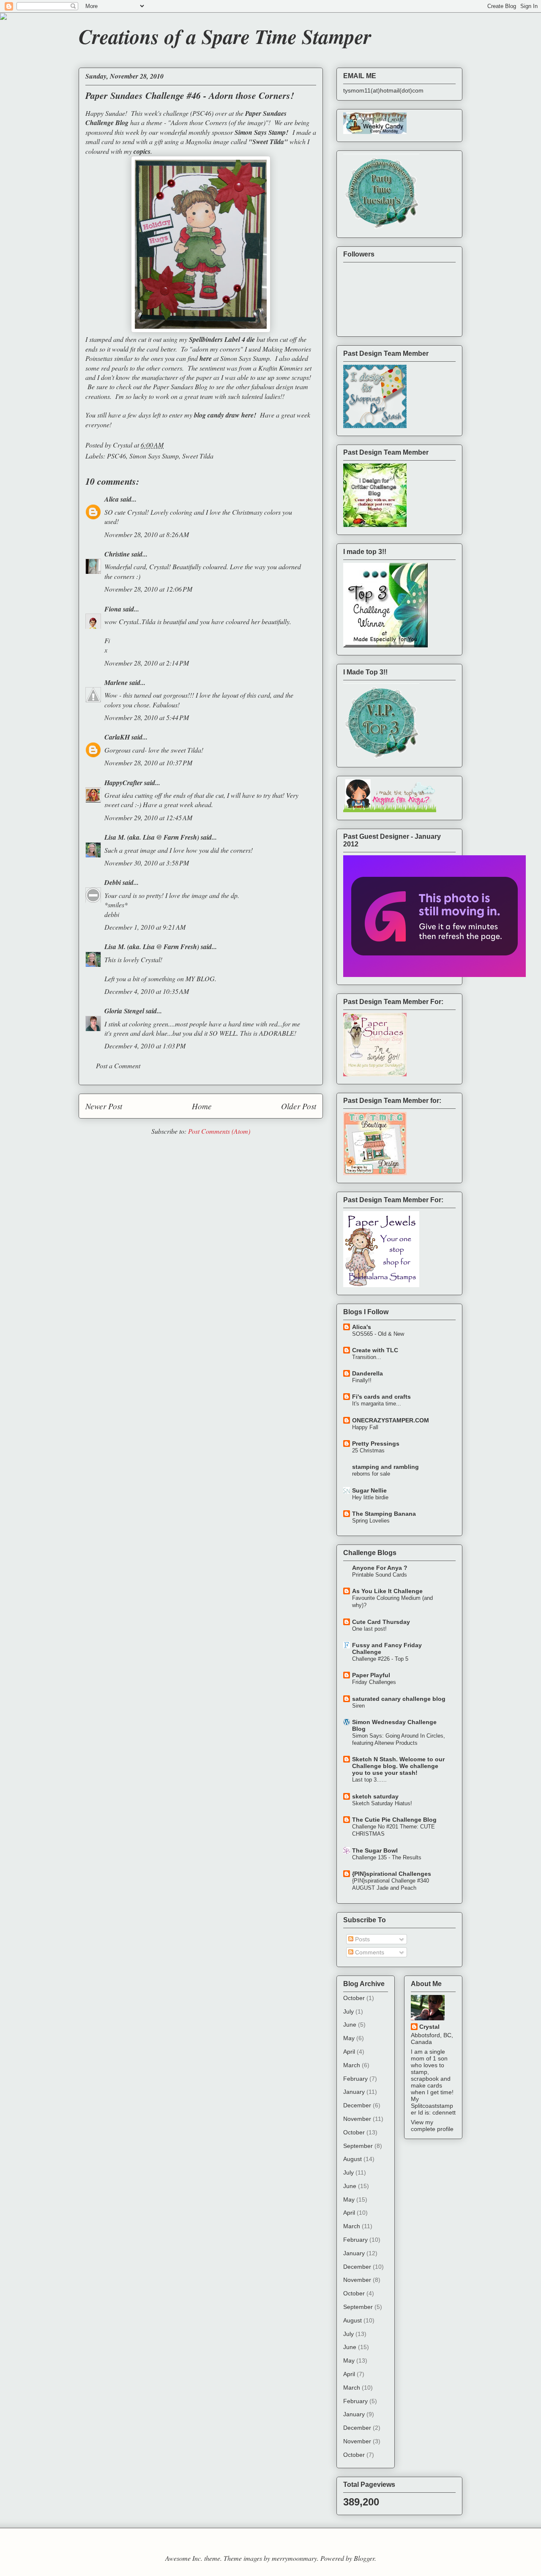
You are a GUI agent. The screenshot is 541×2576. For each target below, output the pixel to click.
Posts (362, 1939)
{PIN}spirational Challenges (392, 1874)
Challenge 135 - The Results (387, 1857)
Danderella (367, 1373)
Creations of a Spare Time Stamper (225, 36)
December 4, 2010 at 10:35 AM (147, 991)
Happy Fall (365, 1427)
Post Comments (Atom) (219, 1131)
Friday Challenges (374, 1682)
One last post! (369, 1629)
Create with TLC (375, 1350)
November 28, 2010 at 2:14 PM (147, 663)
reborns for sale (371, 1474)
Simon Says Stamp (154, 456)
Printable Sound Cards (380, 1575)
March (352, 2065)
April (349, 2052)
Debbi (113, 882)
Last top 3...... (369, 1780)
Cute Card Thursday (381, 1622)
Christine (117, 554)
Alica (112, 499)
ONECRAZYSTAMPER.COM (391, 1420)
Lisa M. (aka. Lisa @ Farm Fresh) (152, 837)
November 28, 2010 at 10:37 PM (148, 763)
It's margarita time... (377, 1404)
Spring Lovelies (371, 1521)
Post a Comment (118, 1066)
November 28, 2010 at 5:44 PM (147, 717)
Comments (369, 1952)
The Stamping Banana (384, 1514)
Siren (358, 1706)
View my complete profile (432, 2126)
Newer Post (104, 1106)
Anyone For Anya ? (380, 1568)
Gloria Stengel (124, 1011)
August (352, 2159)
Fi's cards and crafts (381, 1397)
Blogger (364, 2558)
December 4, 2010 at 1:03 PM (145, 1046)
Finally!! (362, 1380)
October (354, 1998)
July (348, 2011)
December (357, 2105)
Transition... (367, 1357)
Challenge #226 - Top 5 (380, 1659)
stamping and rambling (385, 1467)
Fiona (113, 609)
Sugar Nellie (369, 1490)
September (358, 2146)
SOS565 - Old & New (378, 1334)
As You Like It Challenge (387, 1591)
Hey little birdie (370, 1497)
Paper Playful (371, 1675)
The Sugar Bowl (375, 1850)
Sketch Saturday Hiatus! (382, 1803)
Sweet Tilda (198, 456)
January (354, 2092)
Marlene (116, 682)
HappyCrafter (123, 783)
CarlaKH (117, 737)
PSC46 (116, 456)
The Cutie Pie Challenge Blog (394, 1820)
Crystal (429, 2027)
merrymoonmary (294, 2558)
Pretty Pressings (376, 1444)
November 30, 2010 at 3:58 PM (147, 863)
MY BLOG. (201, 978)
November (357, 2119)
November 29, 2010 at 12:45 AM (148, 817)
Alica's (362, 1327)
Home (202, 1106)
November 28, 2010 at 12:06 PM (148, 589)
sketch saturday (375, 1796)
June (350, 2025)
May (349, 2038)
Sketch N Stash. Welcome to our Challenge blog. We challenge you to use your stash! (398, 1766)
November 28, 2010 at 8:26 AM (147, 534)
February (355, 2079)
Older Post (299, 1106)
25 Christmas (368, 1450)
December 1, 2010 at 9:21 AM (145, 927)
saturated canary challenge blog (399, 1699)
